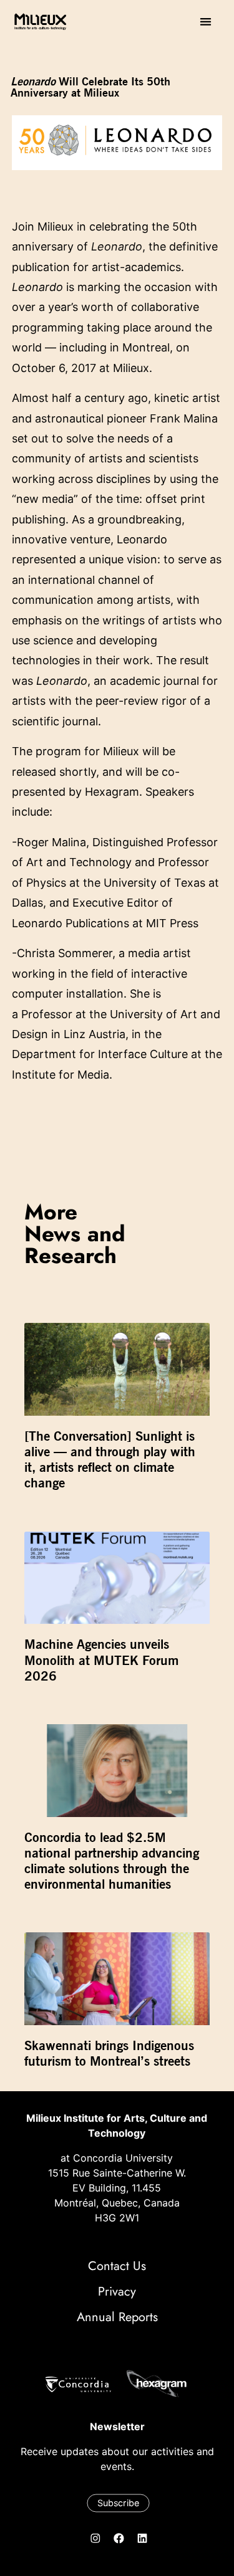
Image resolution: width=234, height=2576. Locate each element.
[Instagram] (95, 2538)
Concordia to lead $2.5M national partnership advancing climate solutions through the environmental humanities (112, 1861)
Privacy (117, 2292)
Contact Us (117, 2266)
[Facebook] (119, 2538)
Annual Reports (117, 2317)
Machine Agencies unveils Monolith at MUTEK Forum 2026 (101, 1660)
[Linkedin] (142, 2538)
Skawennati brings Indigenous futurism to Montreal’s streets (109, 2053)
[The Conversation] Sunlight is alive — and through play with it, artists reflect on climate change (110, 1460)
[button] (206, 21)
